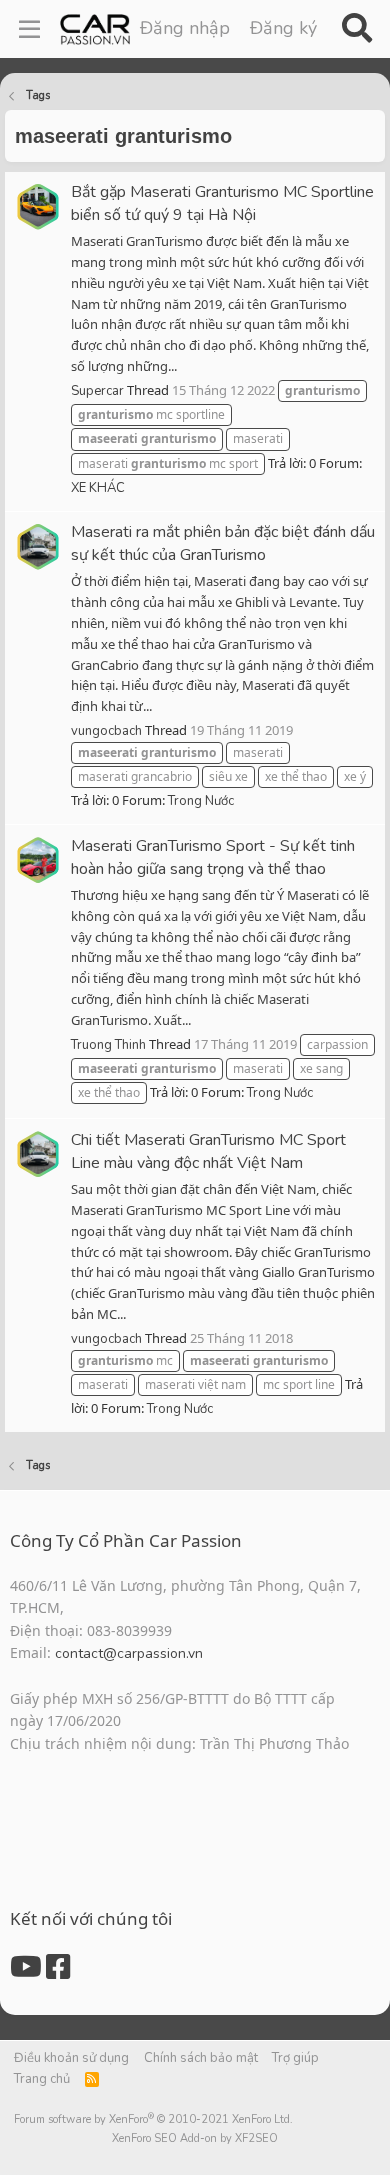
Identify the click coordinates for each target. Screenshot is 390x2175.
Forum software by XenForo (153, 2119)
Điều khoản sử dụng (71, 2058)
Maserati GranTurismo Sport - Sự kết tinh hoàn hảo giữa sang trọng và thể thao (213, 857)
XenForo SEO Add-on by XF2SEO (195, 2138)
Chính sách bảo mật (201, 2058)
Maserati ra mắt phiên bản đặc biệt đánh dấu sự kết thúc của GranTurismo (223, 543)
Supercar (97, 391)
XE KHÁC (98, 488)
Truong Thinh (108, 1045)
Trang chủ (42, 2079)
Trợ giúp (295, 2058)
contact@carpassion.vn (129, 1653)
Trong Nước (201, 801)
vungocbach (106, 731)
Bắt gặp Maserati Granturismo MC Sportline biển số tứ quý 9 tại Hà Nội (222, 203)
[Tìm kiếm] (356, 29)
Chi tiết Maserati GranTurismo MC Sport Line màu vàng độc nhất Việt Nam (208, 1151)
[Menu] (29, 29)
